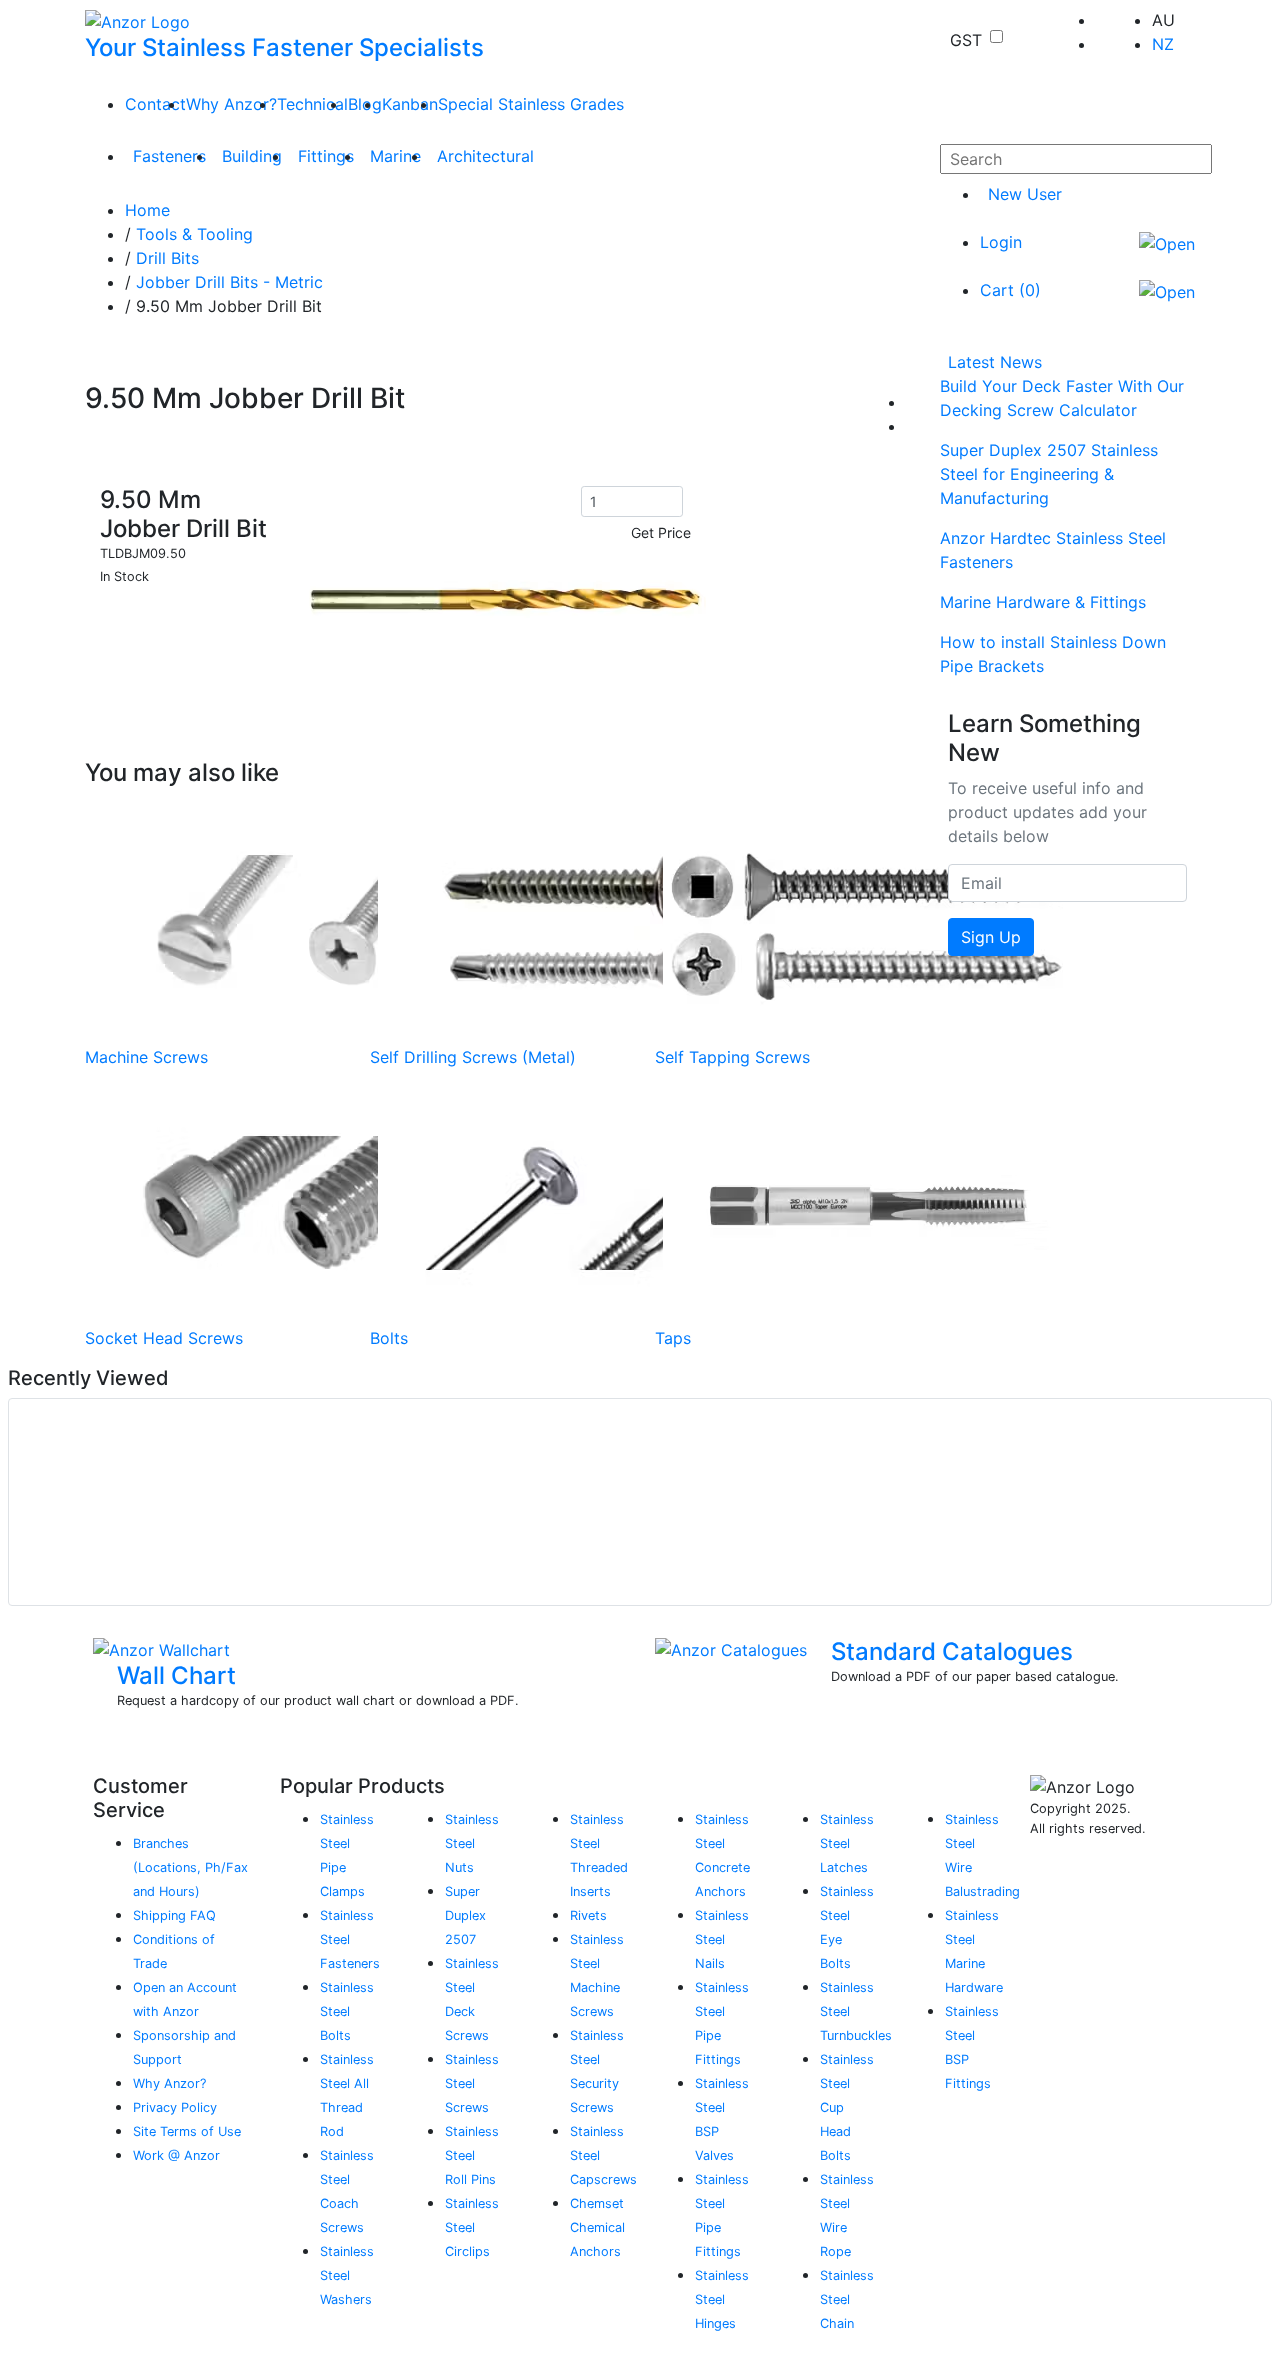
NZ (1163, 44)
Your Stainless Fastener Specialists (284, 47)
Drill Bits (167, 258)
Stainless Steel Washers (347, 2275)
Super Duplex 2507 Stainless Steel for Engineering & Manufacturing (1049, 474)
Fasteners (169, 156)
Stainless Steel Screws (472, 2083)
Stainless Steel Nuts (472, 1843)
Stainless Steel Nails (722, 1939)
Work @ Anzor (176, 2155)
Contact (155, 104)
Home (147, 210)
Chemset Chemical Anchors (597, 2227)
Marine (395, 156)
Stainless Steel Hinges (722, 2299)
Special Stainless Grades (531, 104)
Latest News (995, 362)
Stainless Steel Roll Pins (472, 2155)
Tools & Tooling (194, 234)
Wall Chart (176, 1675)
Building (252, 156)
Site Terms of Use (187, 2131)
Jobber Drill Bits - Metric (229, 282)
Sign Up (991, 937)
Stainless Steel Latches (847, 1843)
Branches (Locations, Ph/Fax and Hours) (190, 1867)
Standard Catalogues (952, 1651)
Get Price (661, 532)
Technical (312, 104)
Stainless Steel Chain (847, 2299)
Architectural (485, 156)
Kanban (410, 104)
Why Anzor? (231, 104)
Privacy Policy (175, 2107)
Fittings (326, 156)
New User (1025, 194)
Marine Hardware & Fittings (1043, 602)
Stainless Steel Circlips (472, 2227)
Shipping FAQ (174, 1915)
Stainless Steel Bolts (347, 2011)
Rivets (588, 1915)
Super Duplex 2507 (465, 1915)
